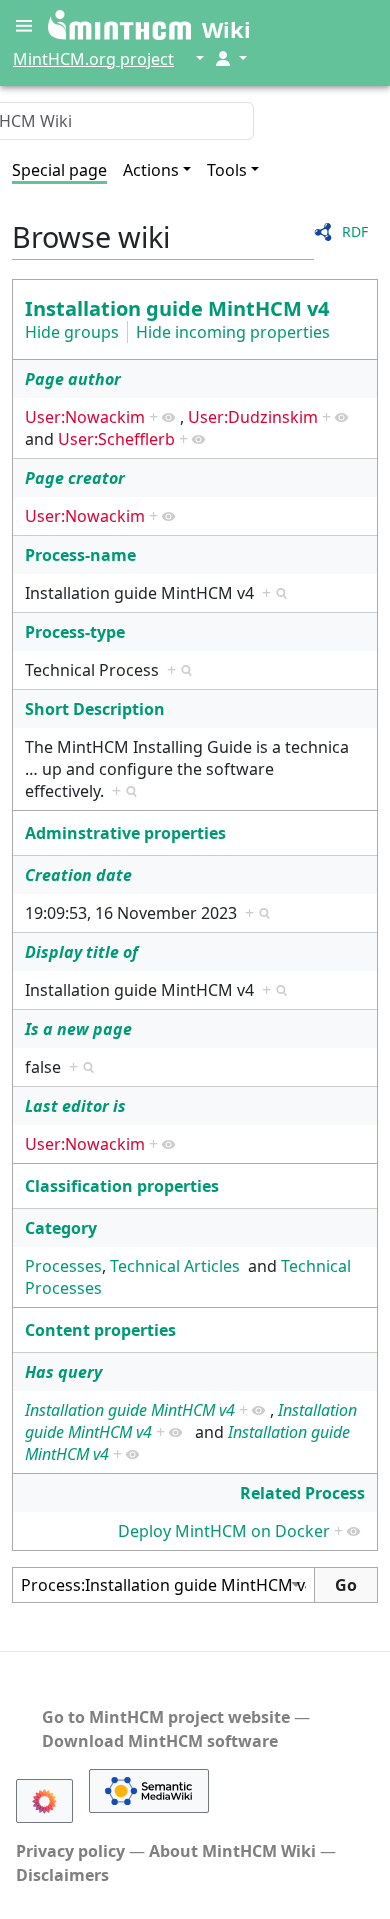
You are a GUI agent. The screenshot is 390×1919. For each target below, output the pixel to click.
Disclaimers (62, 1875)
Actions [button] (151, 170)
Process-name (80, 555)
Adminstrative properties (125, 833)
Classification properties (122, 1186)
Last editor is (75, 1106)
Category (61, 1228)
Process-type (75, 632)
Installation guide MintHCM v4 (177, 308)
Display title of (81, 952)
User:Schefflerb (116, 439)
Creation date (78, 875)
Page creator (75, 478)
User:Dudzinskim (253, 417)
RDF (355, 231)
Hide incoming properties (233, 332)
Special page (59, 170)
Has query (63, 1372)
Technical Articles (175, 1266)
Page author (73, 379)
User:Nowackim (85, 417)
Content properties (100, 1330)
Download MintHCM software (160, 1741)
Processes (63, 1266)
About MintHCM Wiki (232, 1851)
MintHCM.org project (93, 59)
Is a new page (78, 1029)
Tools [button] (227, 170)
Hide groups (72, 332)
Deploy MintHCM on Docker (224, 1531)
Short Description (95, 709)
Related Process (302, 1493)
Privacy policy (70, 1851)
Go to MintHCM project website (166, 1717)
